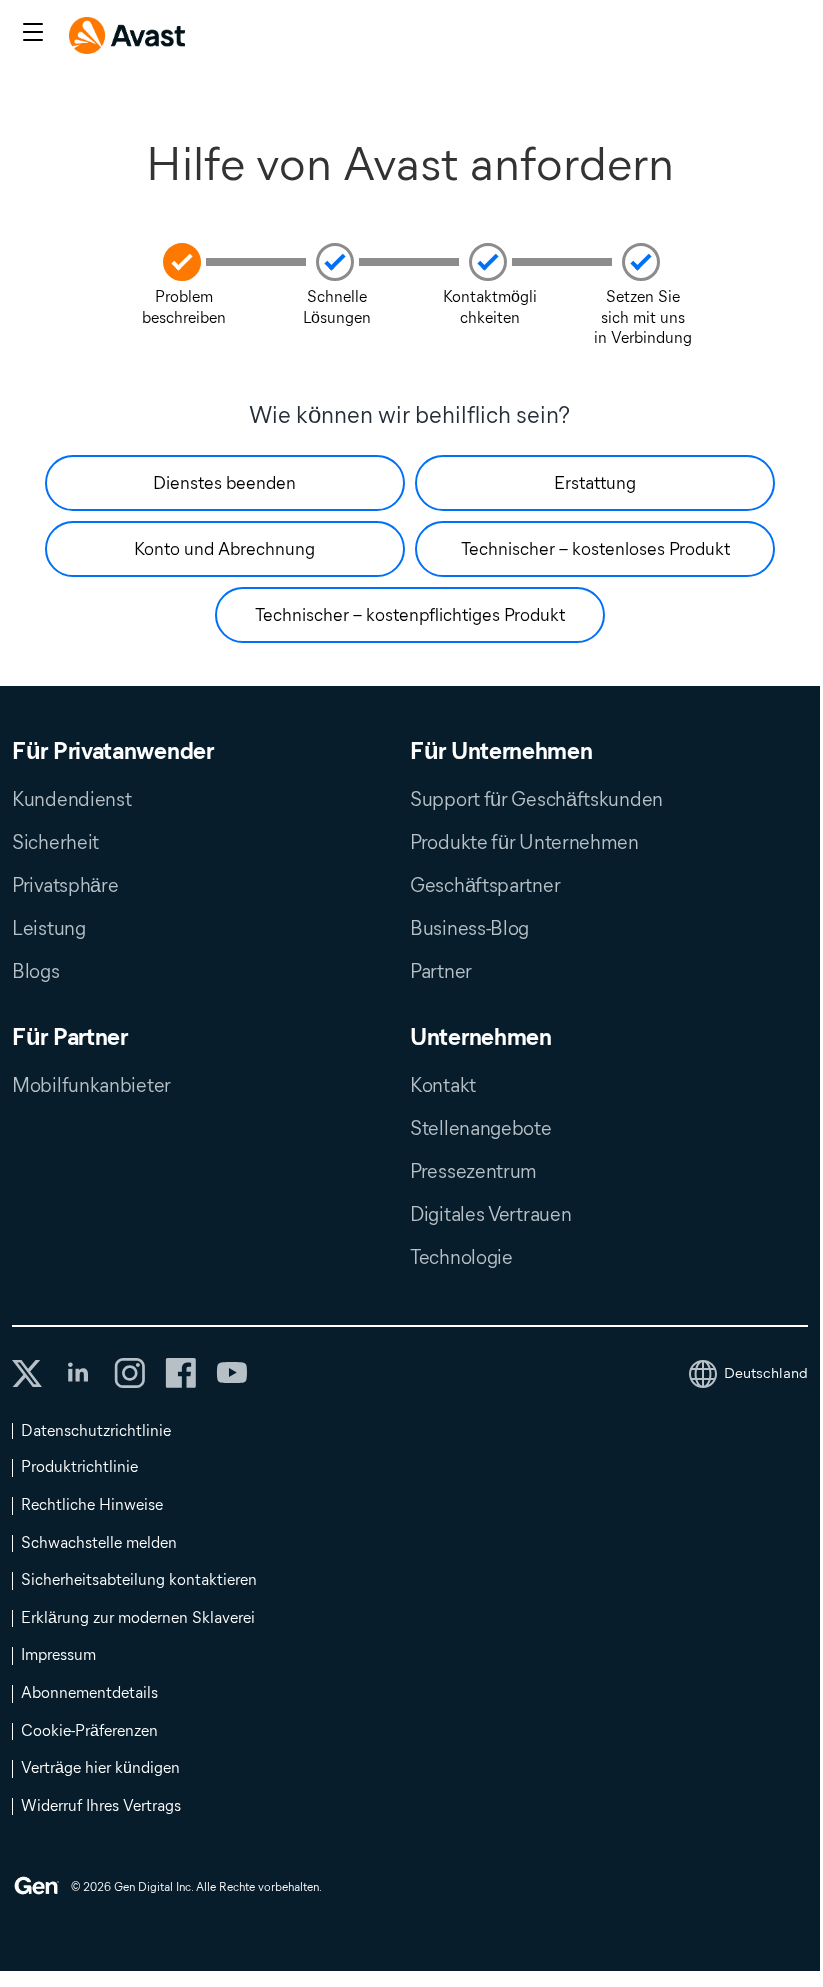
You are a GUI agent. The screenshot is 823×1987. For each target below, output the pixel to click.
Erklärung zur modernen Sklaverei (138, 1617)
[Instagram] (129, 1373)
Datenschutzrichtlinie (96, 1430)
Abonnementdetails (89, 1692)
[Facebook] (180, 1373)
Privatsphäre (65, 885)
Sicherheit (55, 842)
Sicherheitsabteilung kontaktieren (139, 1579)
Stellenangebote (481, 1128)
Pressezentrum (473, 1171)
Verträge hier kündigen (100, 1767)
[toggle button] (30, 34)
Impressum (58, 1654)
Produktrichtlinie (79, 1466)
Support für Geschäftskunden (536, 799)
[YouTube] (231, 1373)
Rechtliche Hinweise (92, 1504)
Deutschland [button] (766, 1373)
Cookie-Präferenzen (89, 1730)
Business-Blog (469, 928)
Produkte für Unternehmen (524, 842)
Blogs (36, 971)
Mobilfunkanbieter (91, 1085)
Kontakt (443, 1085)
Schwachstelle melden (99, 1542)
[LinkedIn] (78, 1373)
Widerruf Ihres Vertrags (101, 1805)
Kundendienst (71, 799)
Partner (441, 971)
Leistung (49, 928)
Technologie (461, 1257)
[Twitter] (27, 1373)
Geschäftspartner (485, 885)
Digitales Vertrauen (490, 1214)
